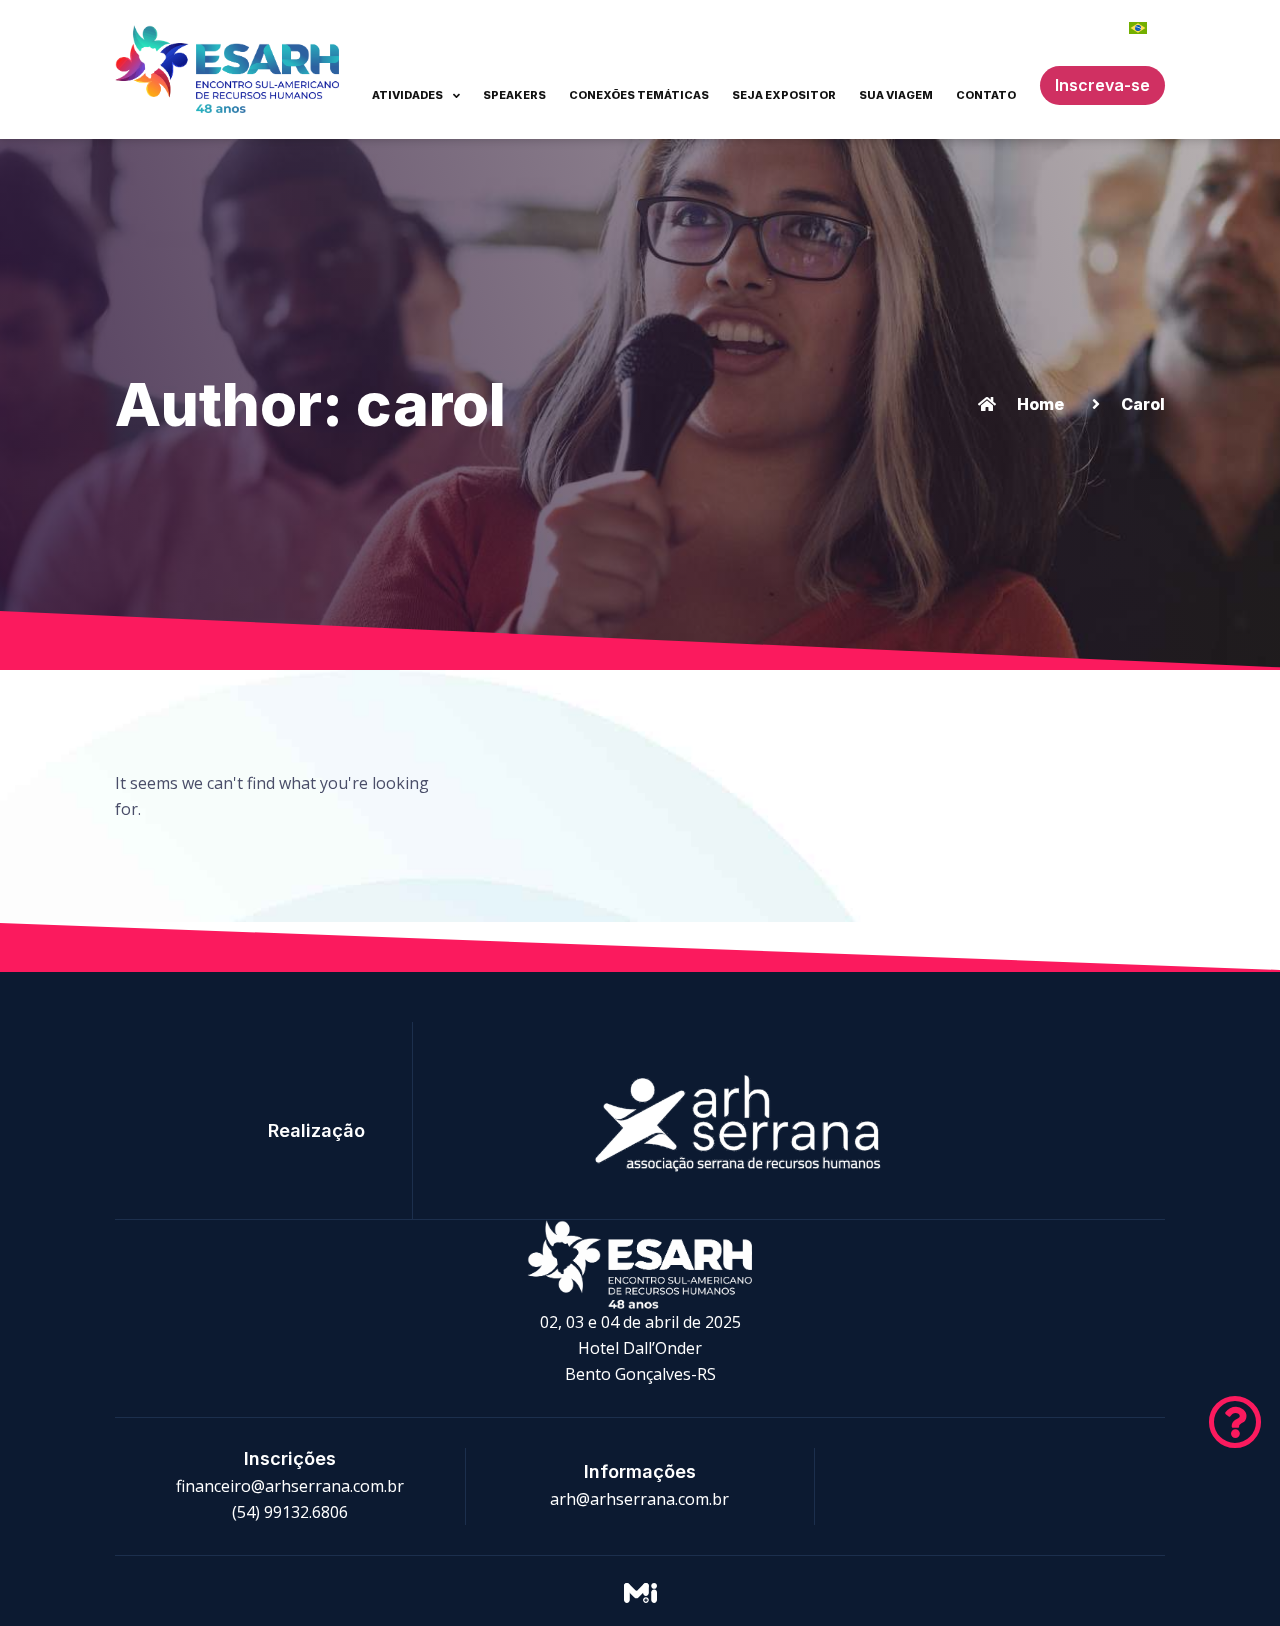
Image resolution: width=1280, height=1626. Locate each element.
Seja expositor (784, 95)
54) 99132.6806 (292, 1512)
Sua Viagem (896, 95)
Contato (986, 95)
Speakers (514, 95)
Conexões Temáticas (639, 95)
